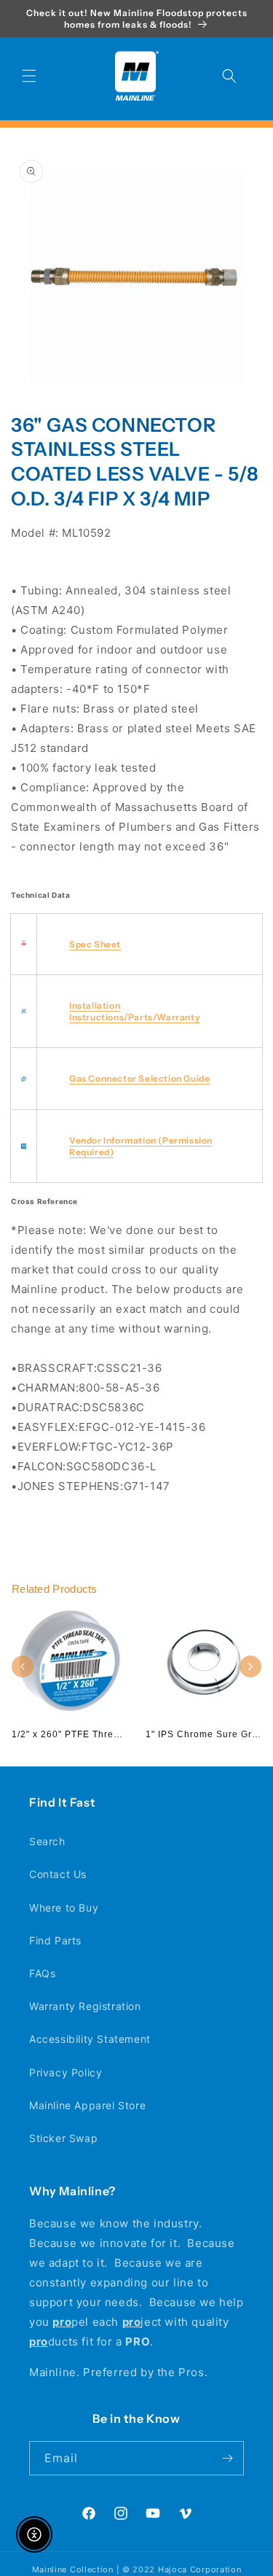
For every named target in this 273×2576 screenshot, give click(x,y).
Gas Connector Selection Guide (139, 1078)
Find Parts (55, 1940)
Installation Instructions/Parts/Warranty (134, 1011)
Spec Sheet (95, 944)
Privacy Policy (66, 2072)
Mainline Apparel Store (87, 2105)
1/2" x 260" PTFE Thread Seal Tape (93, 1734)
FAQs (42, 1973)
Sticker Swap (63, 2138)
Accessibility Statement (90, 2039)
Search (47, 1841)
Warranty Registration (85, 2006)
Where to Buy (64, 1908)
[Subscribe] (227, 2458)
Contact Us (58, 1874)
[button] (29, 76)
